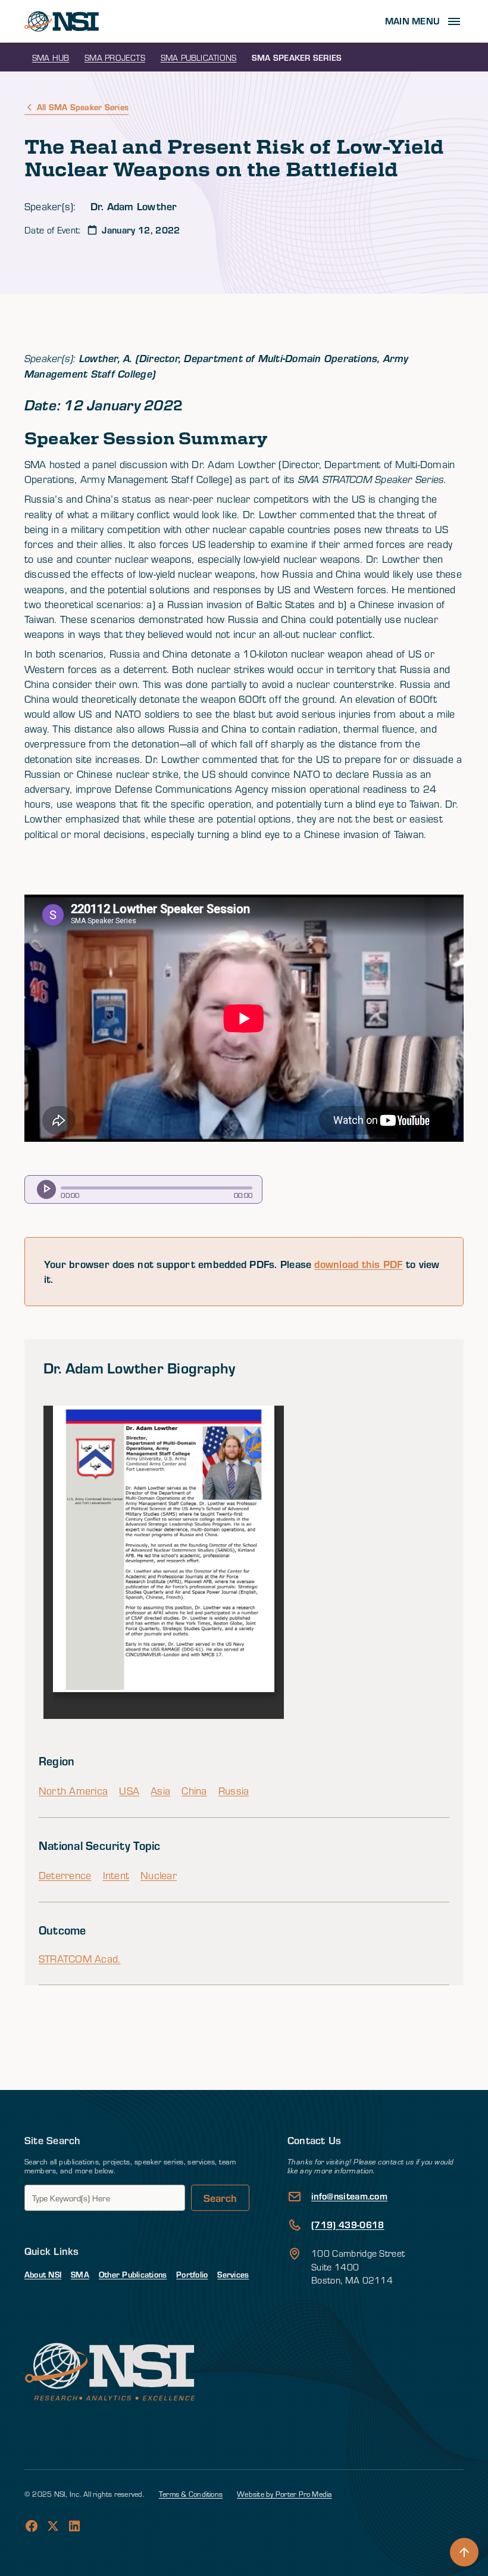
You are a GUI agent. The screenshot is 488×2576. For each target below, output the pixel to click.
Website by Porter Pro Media (284, 2494)
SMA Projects (115, 57)
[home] (62, 21)
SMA (80, 2274)
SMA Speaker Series (297, 57)
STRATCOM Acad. (79, 1959)
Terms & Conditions (191, 2494)
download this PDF (358, 1264)
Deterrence (65, 1875)
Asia (160, 1791)
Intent (116, 1875)
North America (73, 1791)
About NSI (43, 2274)
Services (233, 2274)
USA (129, 1791)
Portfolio (192, 2274)
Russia (234, 1791)
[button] (424, 21)
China (194, 1791)
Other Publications (133, 2274)
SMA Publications (199, 57)
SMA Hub (51, 57)
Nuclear (159, 1875)
